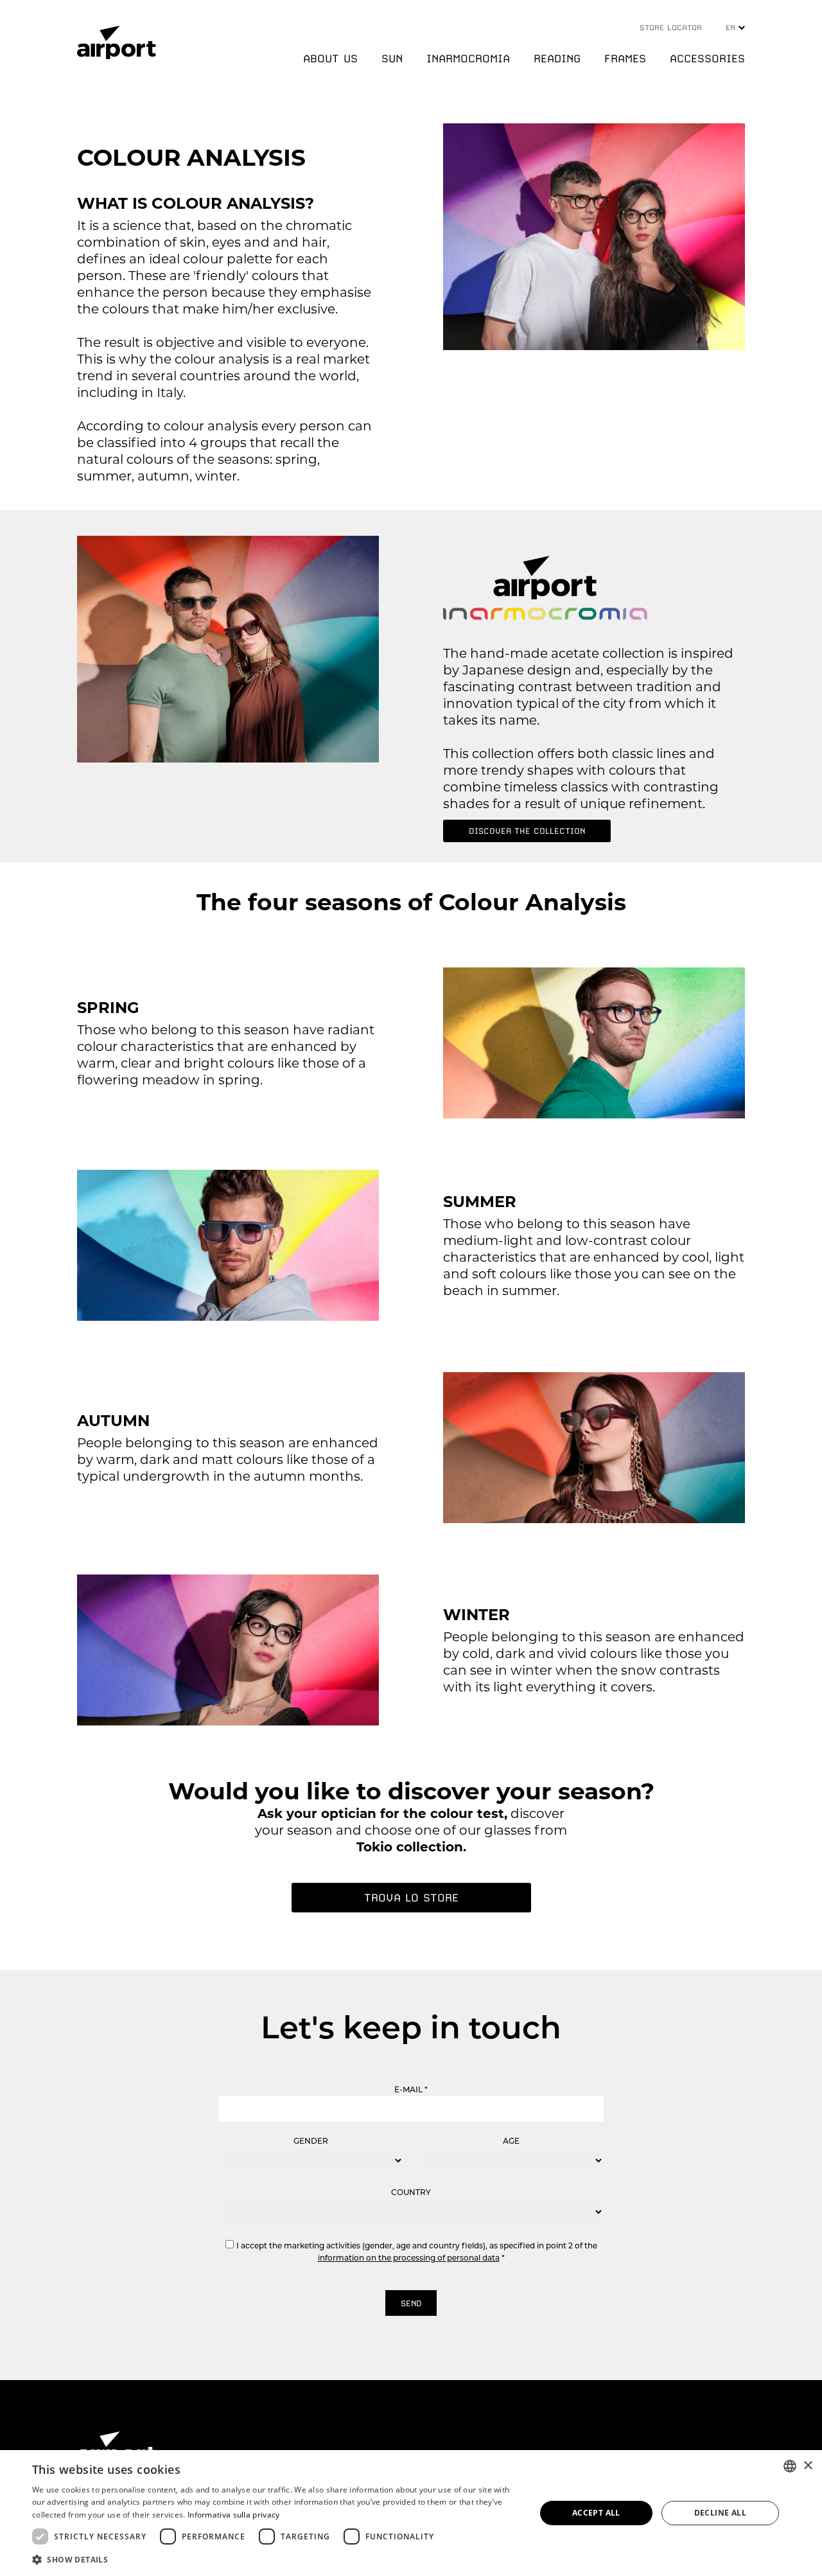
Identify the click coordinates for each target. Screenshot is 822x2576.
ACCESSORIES (707, 58)
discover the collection (527, 831)
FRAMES (625, 58)
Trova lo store (411, 1898)
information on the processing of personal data (409, 2258)
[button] (276, 2559)
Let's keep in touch (411, 2027)
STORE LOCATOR (671, 28)
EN (732, 28)
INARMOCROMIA (468, 58)
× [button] (808, 2466)
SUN (392, 58)
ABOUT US (330, 58)
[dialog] (411, 2513)
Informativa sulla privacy (234, 2515)
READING (557, 58)
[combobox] (790, 2466)
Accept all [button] (596, 2513)
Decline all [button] (720, 2513)
